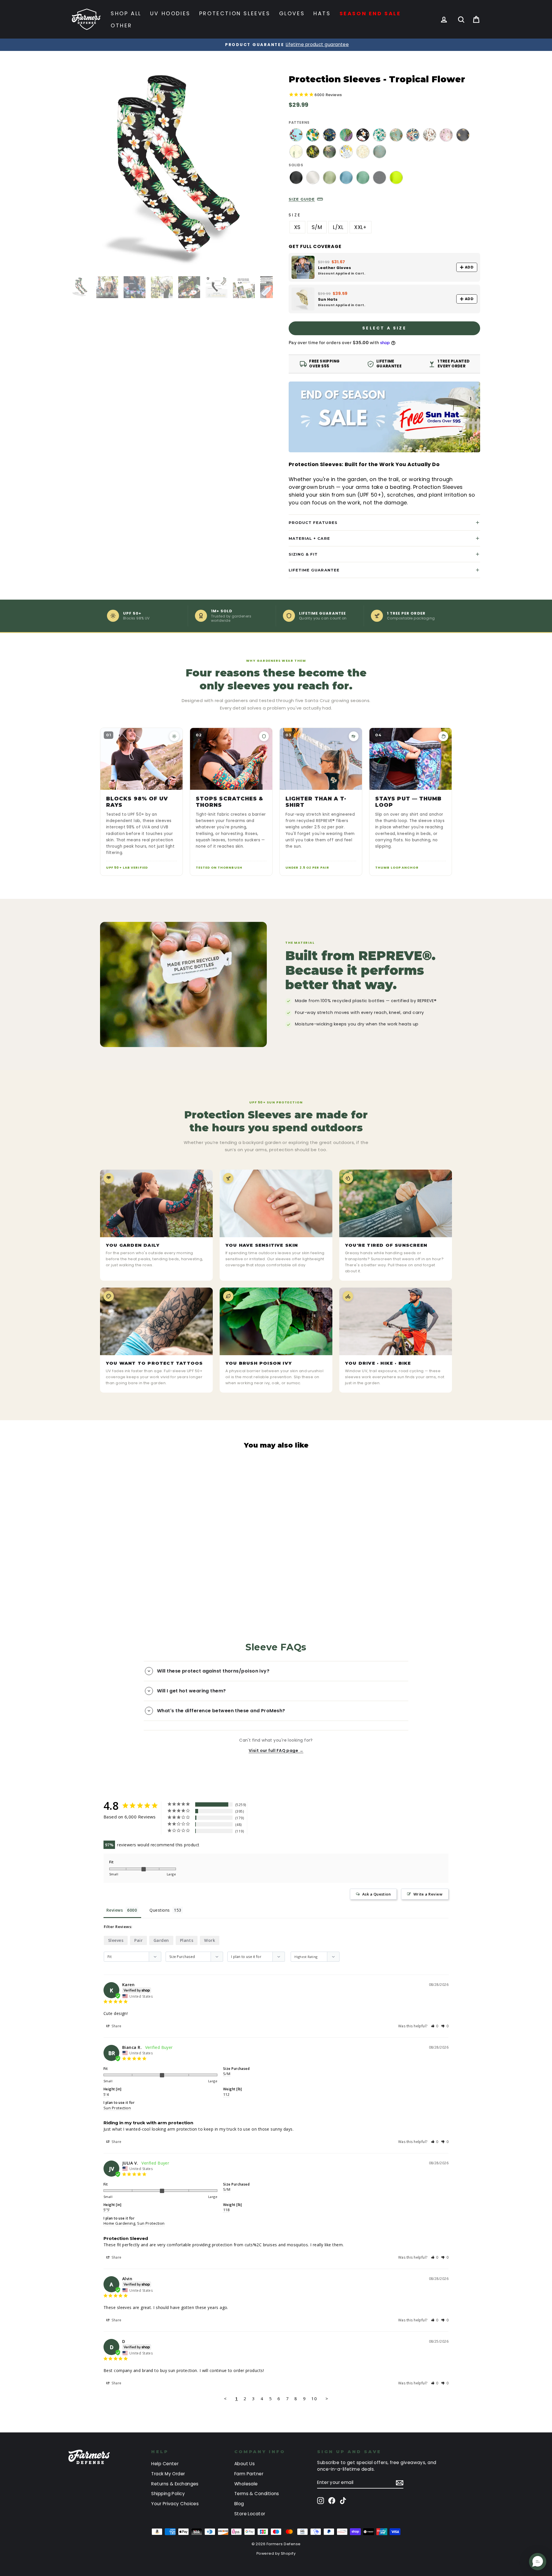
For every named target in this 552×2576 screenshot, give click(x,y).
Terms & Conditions (257, 2494)
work (210, 1940)
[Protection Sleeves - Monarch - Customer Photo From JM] (326, 1810)
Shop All (126, 13)
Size (295, 215)
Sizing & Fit (303, 554)
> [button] (327, 2398)
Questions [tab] (160, 1910)
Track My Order (168, 2474)
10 (314, 2398)
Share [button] (116, 2026)
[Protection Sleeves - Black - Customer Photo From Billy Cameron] (284, 1810)
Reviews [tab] (115, 1910)
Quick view (119, 1557)
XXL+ (361, 227)
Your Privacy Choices (175, 2504)
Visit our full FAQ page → (276, 1751)
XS (297, 227)
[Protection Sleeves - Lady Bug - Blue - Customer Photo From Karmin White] (263, 1827)
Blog (239, 2504)
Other (121, 25)
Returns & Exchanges (175, 2484)
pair (138, 1940)
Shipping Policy (168, 2494)
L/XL (338, 227)
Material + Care (309, 538)
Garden (161, 1940)
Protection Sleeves (235, 13)
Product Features (313, 523)
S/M (317, 227)
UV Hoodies (170, 13)
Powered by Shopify (276, 2553)
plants (187, 1940)
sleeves (116, 1940)
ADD (469, 267)
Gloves (292, 13)
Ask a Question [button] (376, 1894)
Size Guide (302, 199)
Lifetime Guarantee (314, 570)
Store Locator (250, 2514)
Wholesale (246, 2484)
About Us (245, 2464)
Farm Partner (249, 2474)
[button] (435, 2026)
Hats (322, 13)
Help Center (165, 2464)
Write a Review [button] (428, 1894)
